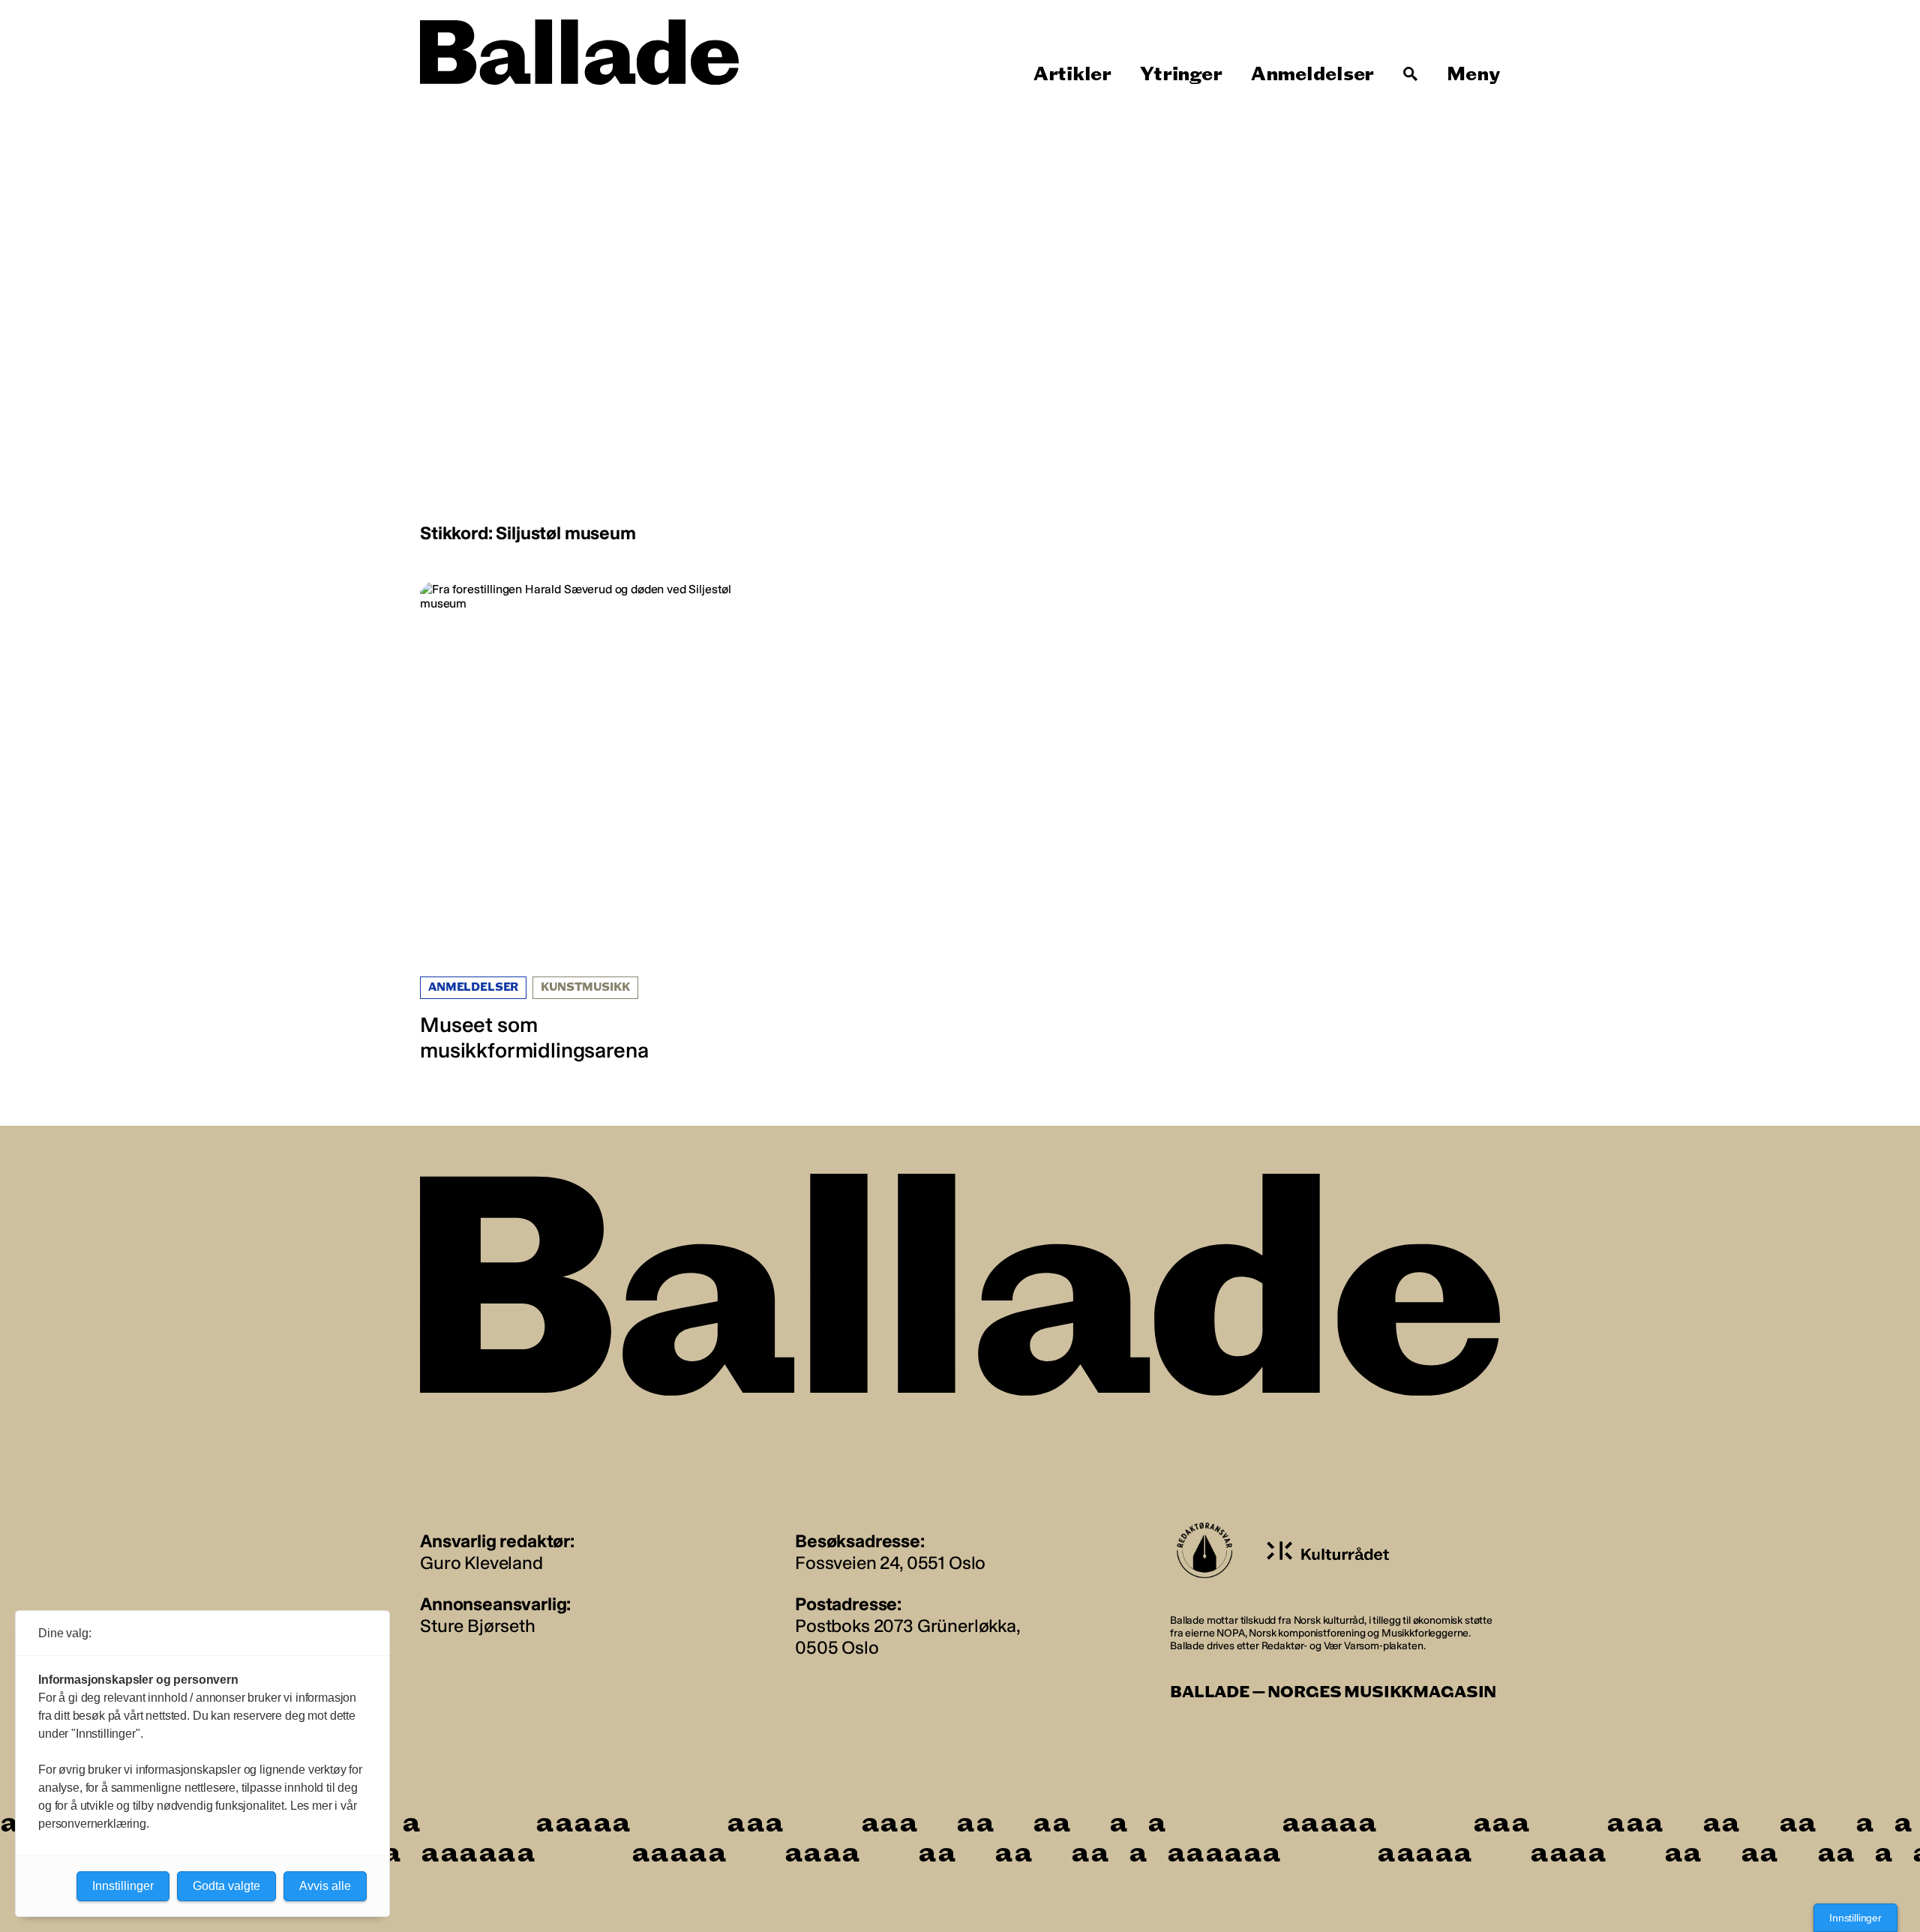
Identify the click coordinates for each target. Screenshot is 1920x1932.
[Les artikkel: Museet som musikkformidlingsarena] (594, 822)
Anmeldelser (1312, 74)
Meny (1473, 74)
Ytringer (1181, 74)
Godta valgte (226, 1886)
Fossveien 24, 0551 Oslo (890, 1563)
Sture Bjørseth (478, 1626)
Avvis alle (325, 1886)
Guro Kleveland (481, 1563)
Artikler (1072, 74)
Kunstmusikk (585, 987)
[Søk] (1411, 74)
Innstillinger (1855, 1918)
